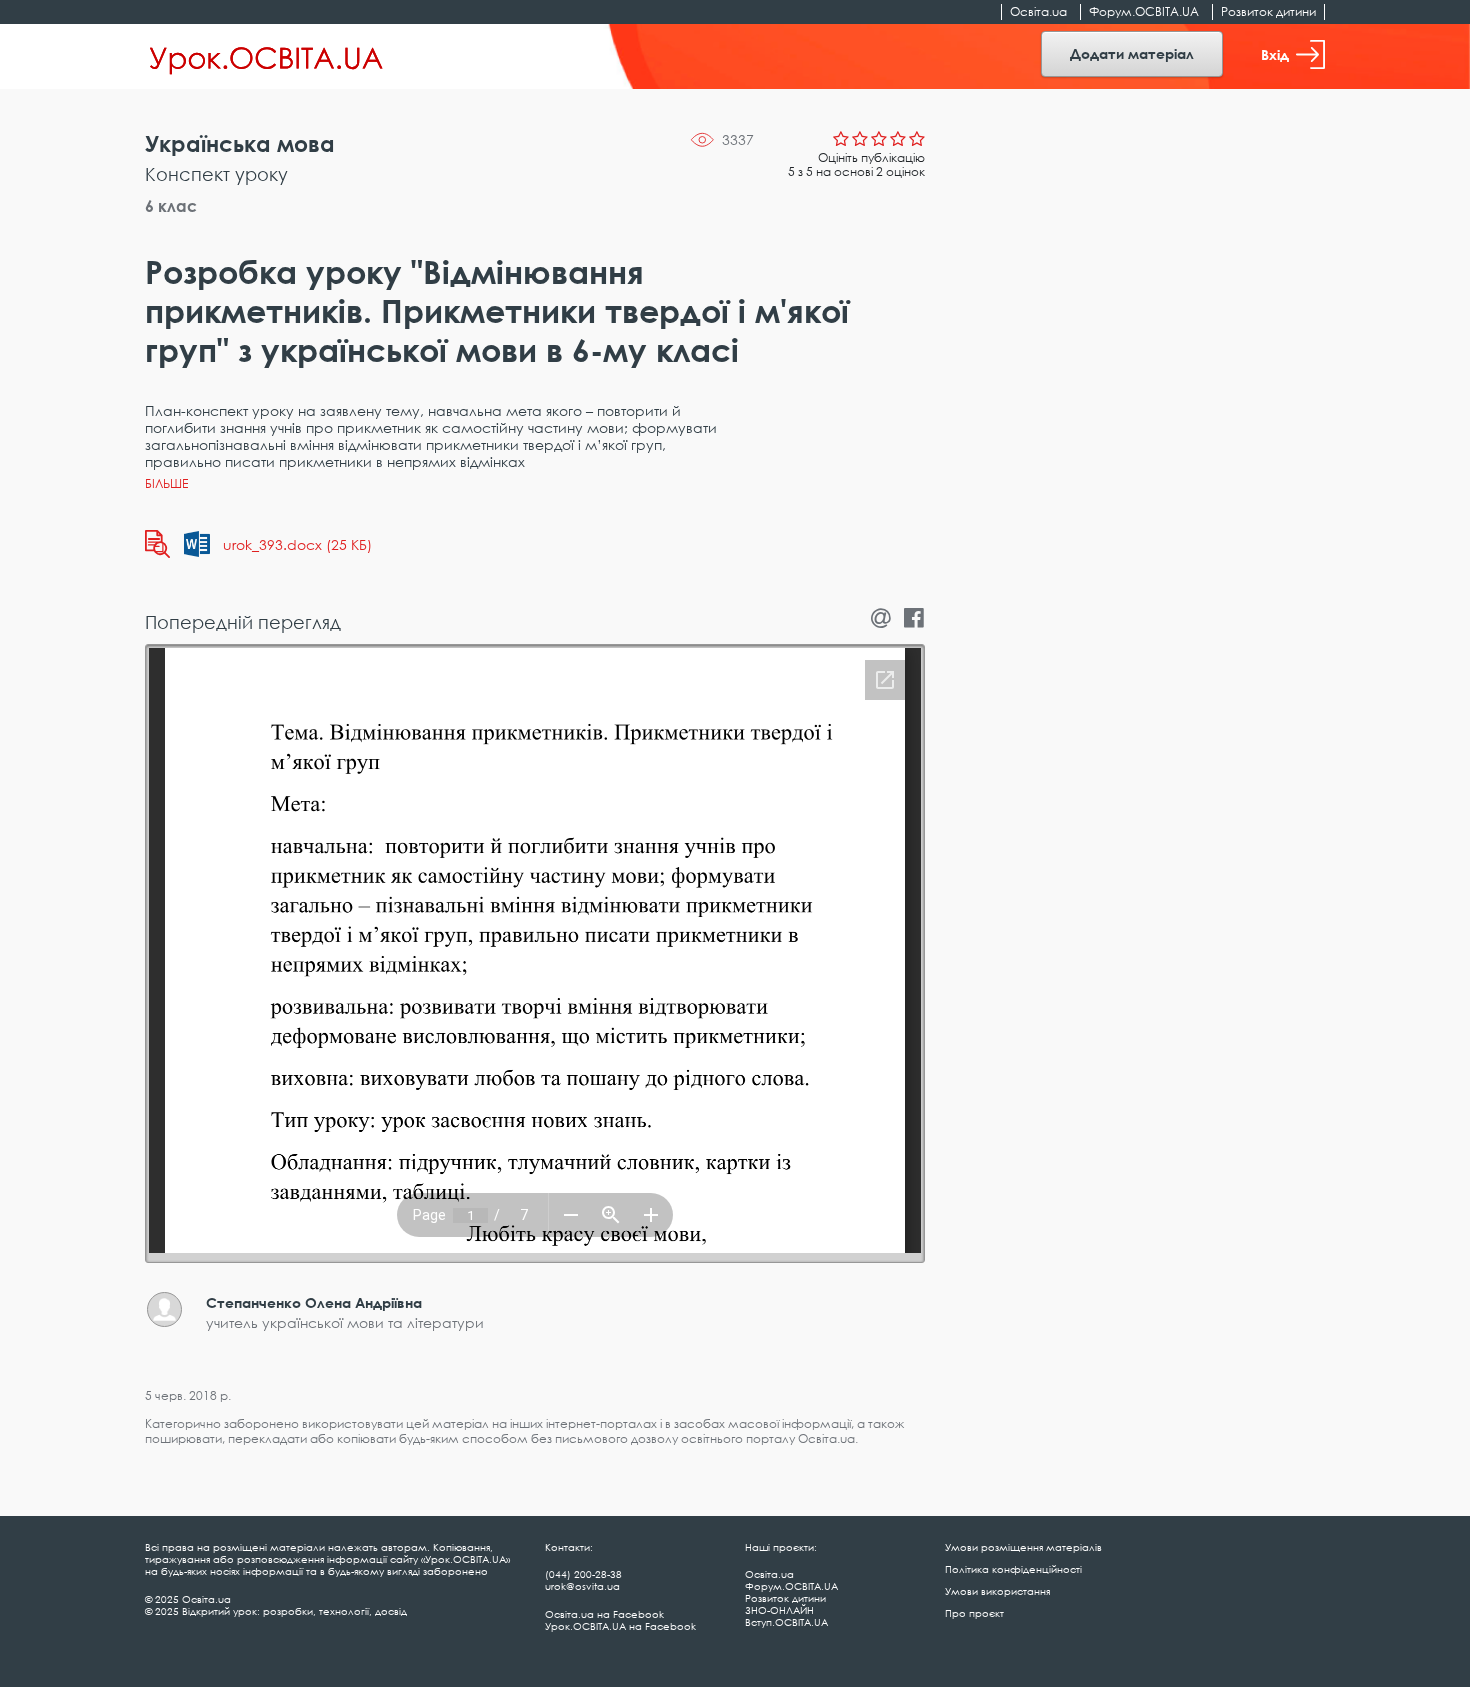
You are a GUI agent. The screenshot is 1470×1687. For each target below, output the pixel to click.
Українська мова (240, 143)
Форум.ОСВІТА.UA (1144, 11)
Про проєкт (974, 1613)
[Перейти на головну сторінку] (266, 57)
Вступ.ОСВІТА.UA (786, 1622)
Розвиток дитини (1268, 11)
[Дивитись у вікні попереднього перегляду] (157, 544)
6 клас (171, 206)
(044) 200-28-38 (583, 1574)
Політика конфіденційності (1013, 1569)
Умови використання (997, 1591)
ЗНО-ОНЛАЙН (779, 1610)
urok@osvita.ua (582, 1586)
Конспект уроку (216, 174)
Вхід (1275, 54)
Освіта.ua (1038, 11)
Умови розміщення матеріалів (1023, 1547)
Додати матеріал (1132, 53)
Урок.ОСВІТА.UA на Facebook (620, 1626)
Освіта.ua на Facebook (604, 1614)
